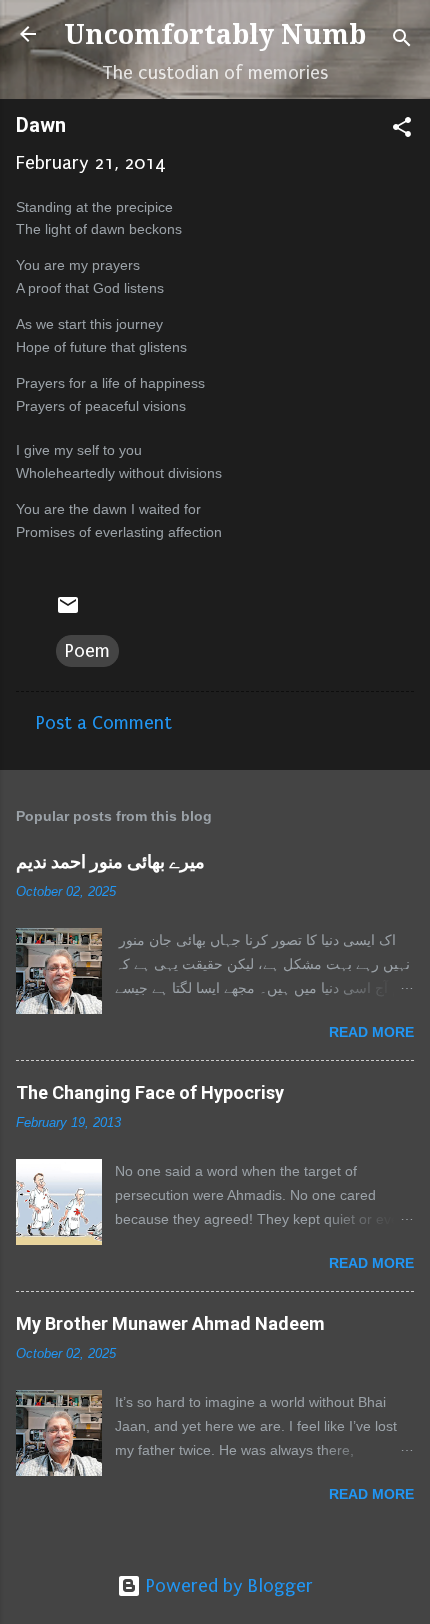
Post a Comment (104, 723)
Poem (87, 651)
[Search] (402, 40)
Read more (371, 1032)
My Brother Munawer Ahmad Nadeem (170, 1323)
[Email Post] (68, 611)
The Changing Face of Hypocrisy (150, 1092)
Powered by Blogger (227, 1586)
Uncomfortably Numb (215, 34)
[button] (402, 130)
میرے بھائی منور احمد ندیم (110, 861)
